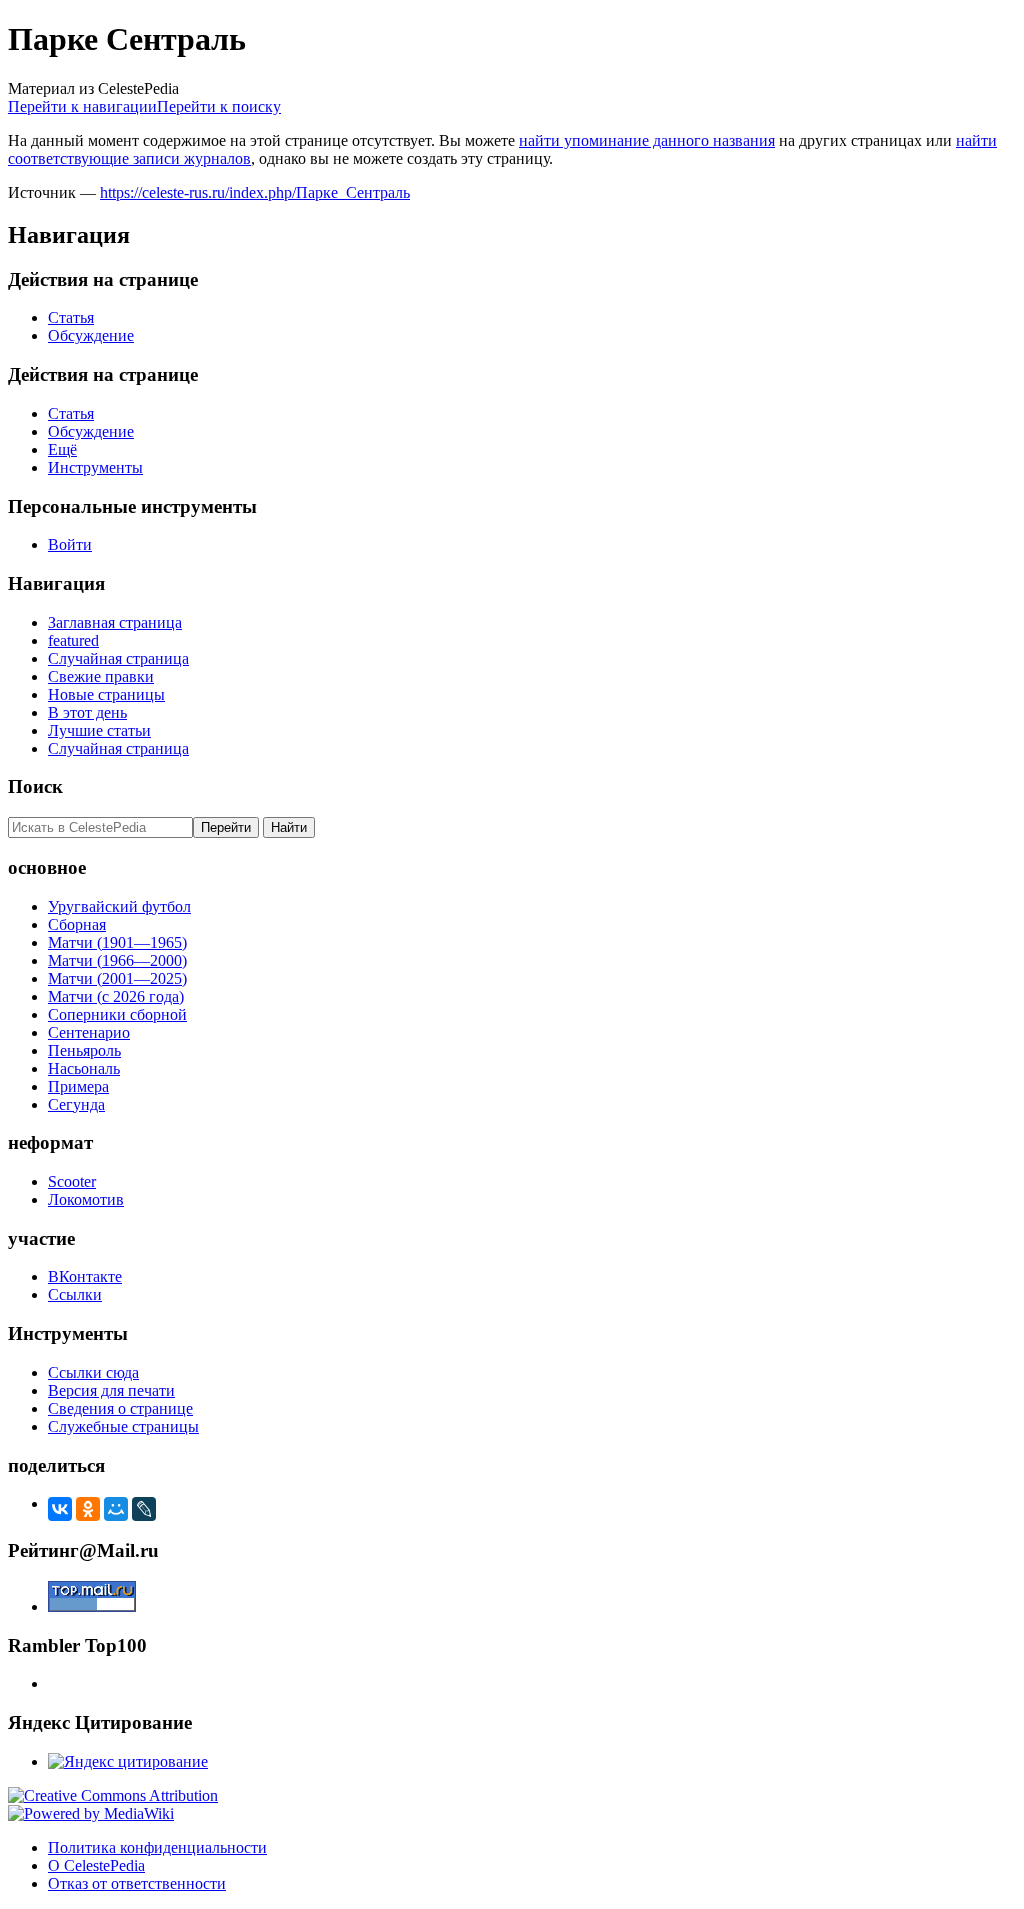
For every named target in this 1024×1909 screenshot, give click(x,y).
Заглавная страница (115, 622)
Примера (78, 1086)
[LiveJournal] (144, 1509)
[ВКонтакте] (60, 1509)
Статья (71, 317)
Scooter (72, 1181)
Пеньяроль (84, 1050)
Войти (70, 544)
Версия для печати (111, 1390)
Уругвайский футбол (119, 906)
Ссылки (75, 1294)
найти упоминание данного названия (647, 140)
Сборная (77, 924)
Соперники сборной (117, 1014)
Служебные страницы (123, 1426)
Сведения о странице (120, 1408)
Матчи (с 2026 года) (116, 996)
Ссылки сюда (93, 1372)
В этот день (87, 712)
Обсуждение (91, 335)
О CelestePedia (96, 1865)
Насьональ (84, 1068)
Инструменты (95, 467)
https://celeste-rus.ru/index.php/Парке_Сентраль (255, 192)
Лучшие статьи (99, 730)
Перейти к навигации (82, 106)
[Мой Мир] (116, 1509)
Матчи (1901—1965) (117, 942)
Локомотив (86, 1199)
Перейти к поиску (219, 106)
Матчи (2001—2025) (117, 978)
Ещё (62, 449)
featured (73, 640)
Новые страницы (106, 694)
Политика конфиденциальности (157, 1847)
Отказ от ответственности (137, 1883)
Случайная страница (118, 658)
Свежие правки (101, 676)
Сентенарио (89, 1032)
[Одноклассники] (88, 1509)
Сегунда (76, 1104)
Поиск (35, 786)
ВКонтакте (85, 1276)
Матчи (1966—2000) (117, 960)
